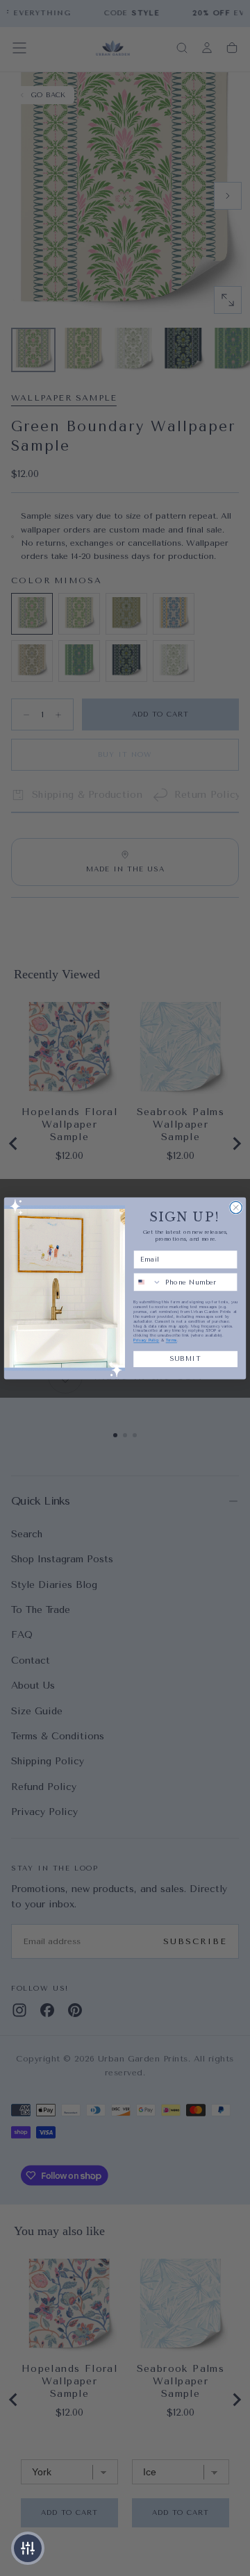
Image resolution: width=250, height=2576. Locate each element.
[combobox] (148, 1282)
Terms (172, 1340)
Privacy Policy (146, 1340)
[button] (28, 2548)
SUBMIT (185, 1358)
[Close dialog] (236, 1207)
